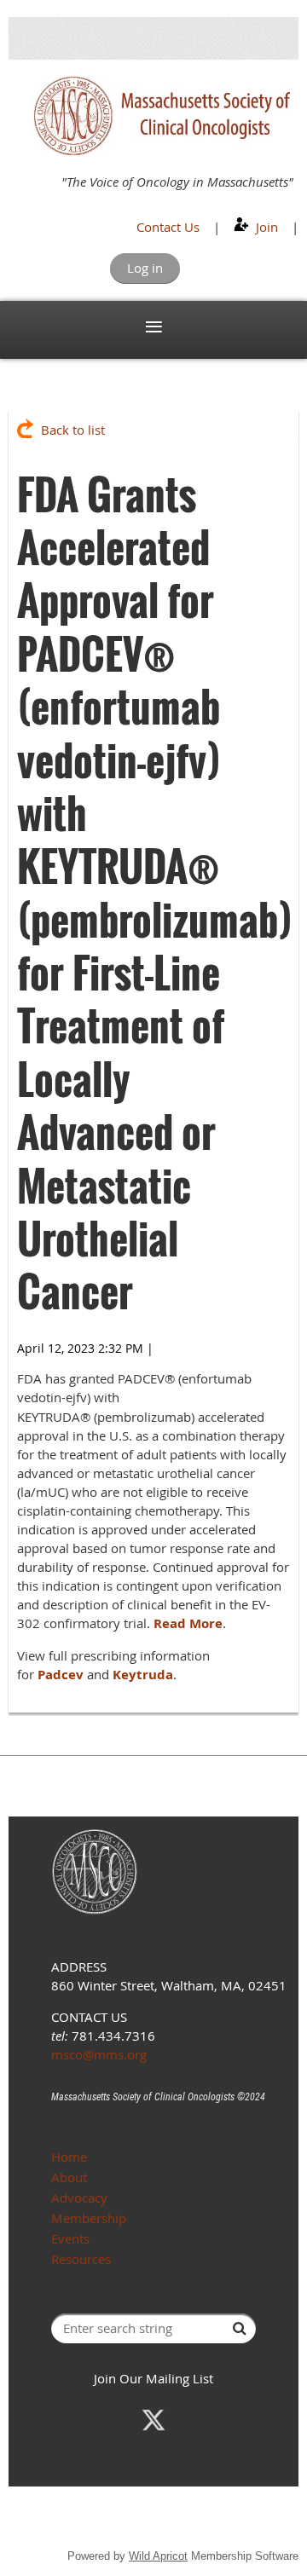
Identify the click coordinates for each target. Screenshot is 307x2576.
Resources (81, 2259)
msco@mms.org (99, 2054)
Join (267, 227)
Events (70, 2238)
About (69, 2177)
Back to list (73, 430)
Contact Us (168, 227)
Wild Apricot (158, 2556)
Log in (145, 268)
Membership (89, 2218)
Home (69, 2157)
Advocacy (79, 2198)
